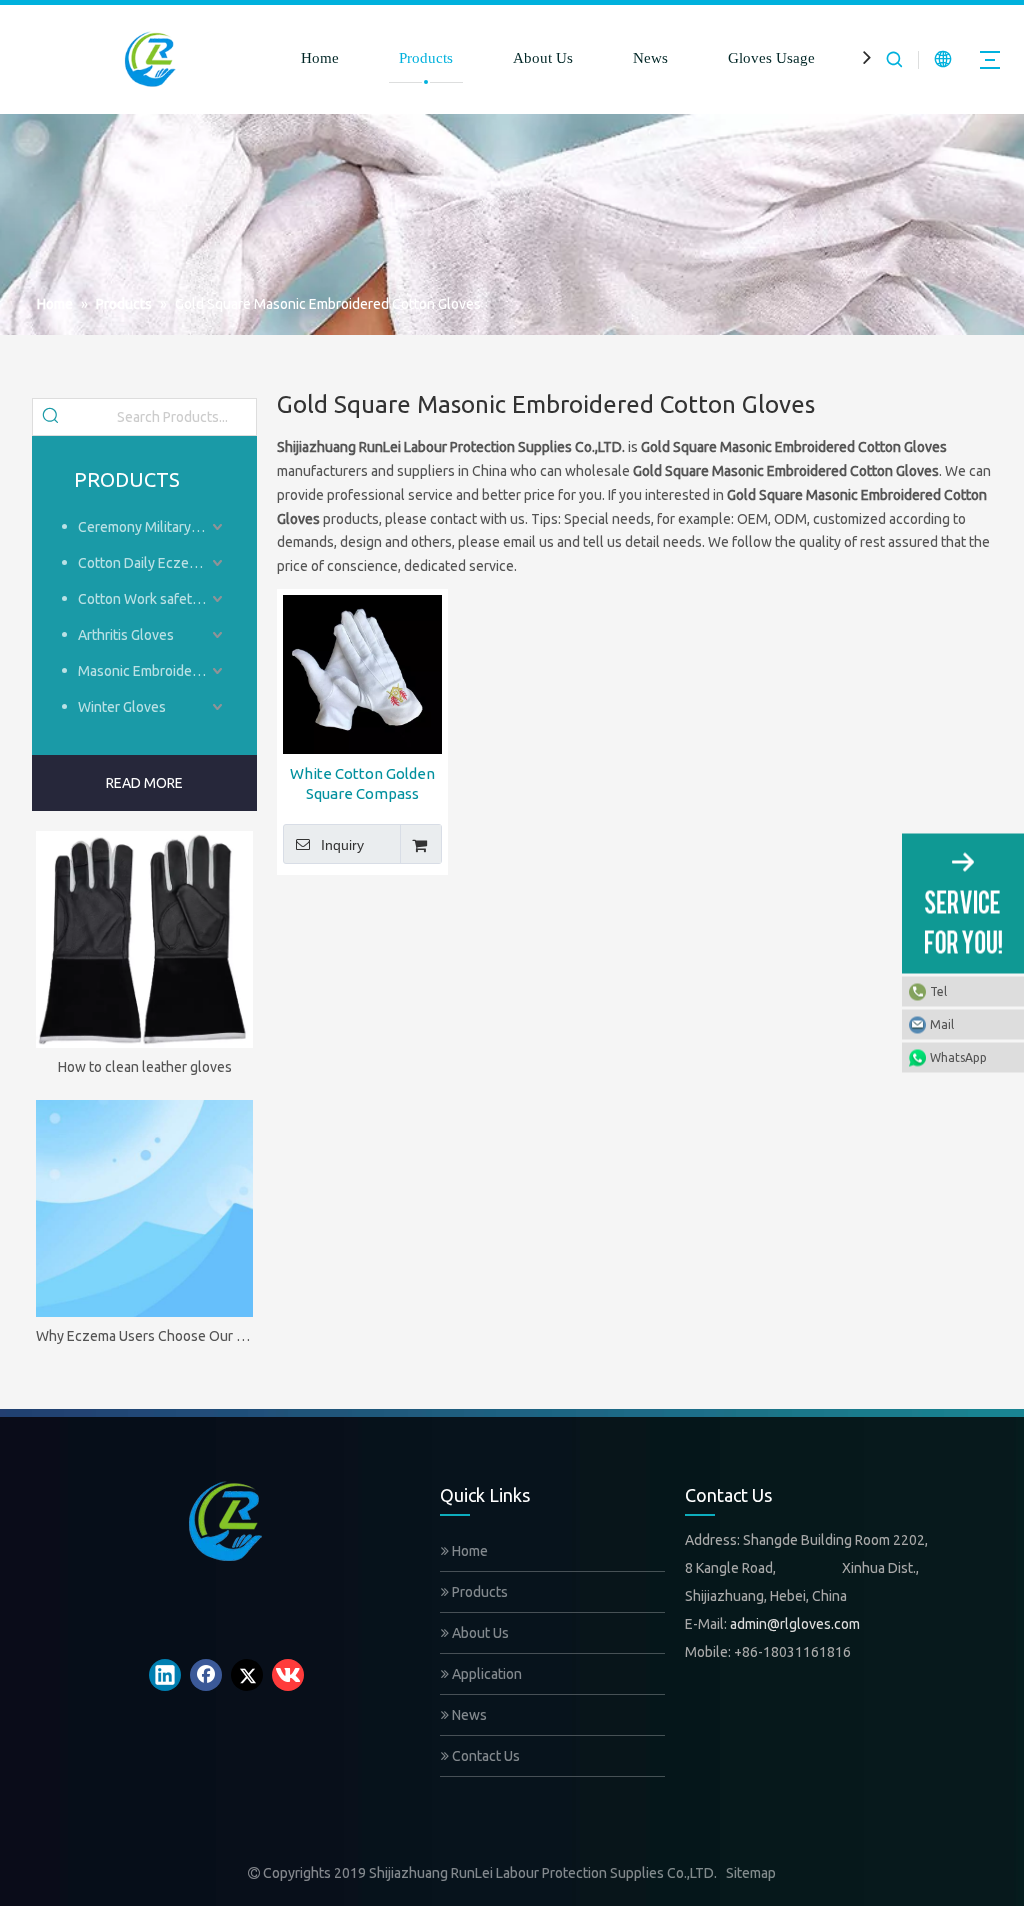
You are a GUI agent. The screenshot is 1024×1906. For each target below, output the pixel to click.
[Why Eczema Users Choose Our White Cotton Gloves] (144, 1208)
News (650, 58)
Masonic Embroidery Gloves (152, 671)
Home (320, 58)
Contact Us (484, 1756)
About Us (543, 58)
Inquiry (342, 845)
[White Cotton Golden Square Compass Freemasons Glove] (362, 672)
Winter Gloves (122, 707)
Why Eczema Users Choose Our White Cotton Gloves (144, 1336)
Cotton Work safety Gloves (152, 599)
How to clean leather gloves (145, 1067)
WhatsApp (958, 1057)
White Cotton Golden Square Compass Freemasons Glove (362, 784)
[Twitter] (247, 1675)
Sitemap (751, 1873)
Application (485, 1674)
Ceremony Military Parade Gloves (152, 527)
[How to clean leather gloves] (144, 939)
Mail (942, 1024)
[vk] (288, 1675)
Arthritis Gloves (126, 635)
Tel (938, 991)
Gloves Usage (771, 58)
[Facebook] (206, 1675)
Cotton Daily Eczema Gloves (152, 563)
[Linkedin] (165, 1675)
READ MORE (144, 783)
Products (426, 58)
